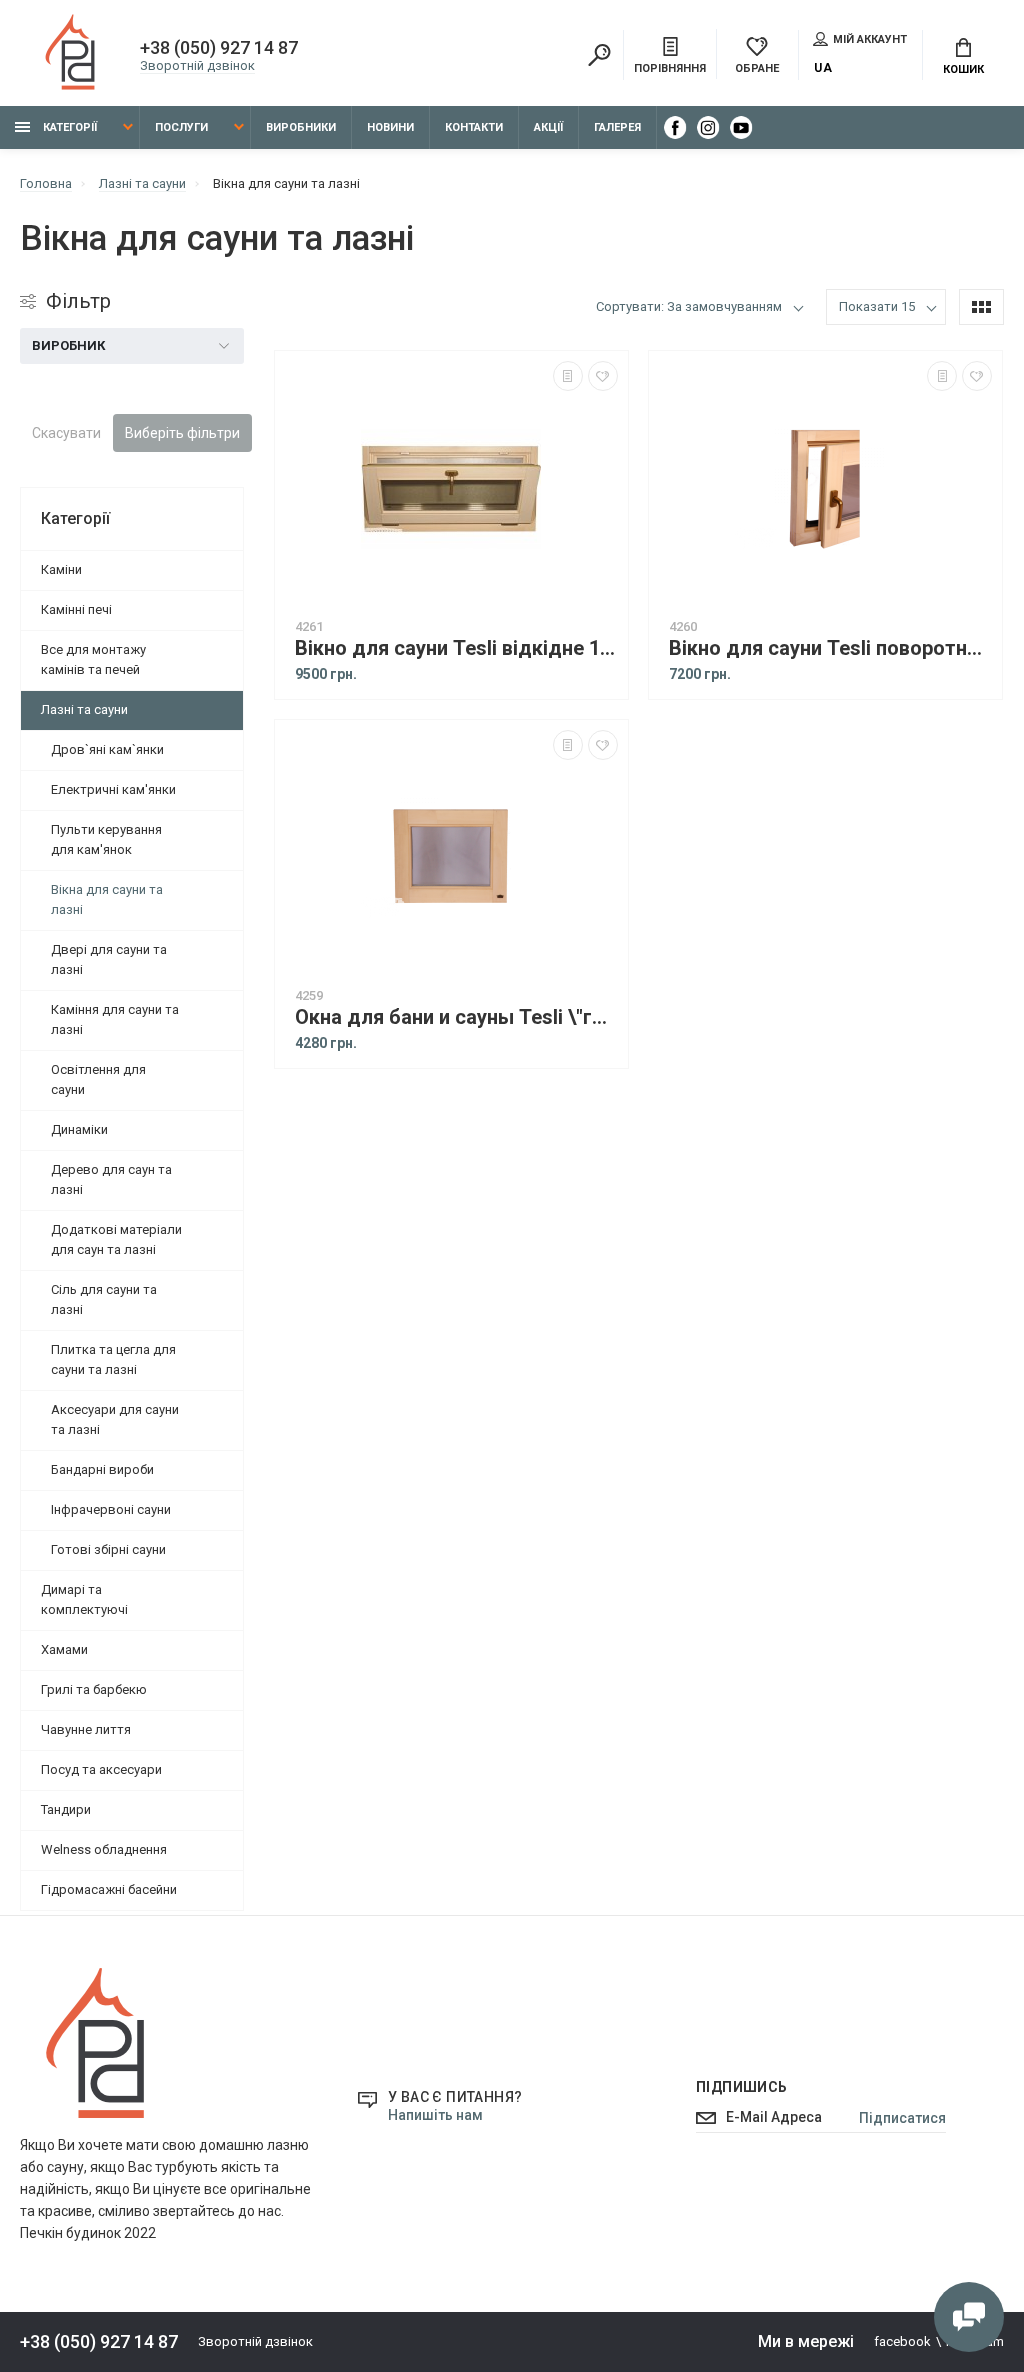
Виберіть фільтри (182, 433)
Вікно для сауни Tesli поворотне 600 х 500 (830, 648)
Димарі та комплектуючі (84, 1599)
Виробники (301, 127)
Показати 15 (877, 306)
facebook (902, 2341)
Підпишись (742, 2087)
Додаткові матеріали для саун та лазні (116, 1239)
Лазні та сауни (84, 709)
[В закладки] (603, 376)
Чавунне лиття (86, 1729)
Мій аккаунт (870, 39)
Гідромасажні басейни (109, 1889)
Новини (390, 127)
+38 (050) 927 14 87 (219, 48)
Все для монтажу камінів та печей (93, 659)
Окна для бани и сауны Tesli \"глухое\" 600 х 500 (456, 1017)
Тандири (66, 1809)
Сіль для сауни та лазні (104, 1299)
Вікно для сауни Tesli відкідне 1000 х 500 (456, 648)
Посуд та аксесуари (101, 1769)
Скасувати (66, 433)
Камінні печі (76, 609)
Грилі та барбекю (94, 1689)
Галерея (617, 127)
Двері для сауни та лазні (109, 959)
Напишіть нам (435, 2115)
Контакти (474, 127)
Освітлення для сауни (98, 1079)
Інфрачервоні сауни (111, 1509)
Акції (548, 127)
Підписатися (902, 2118)
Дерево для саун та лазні (111, 1179)
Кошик (963, 69)
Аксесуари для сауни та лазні (115, 1419)
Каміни (61, 569)
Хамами (64, 1649)
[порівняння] (568, 376)
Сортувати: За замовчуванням (689, 306)
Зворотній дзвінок (197, 65)
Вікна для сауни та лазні (107, 899)
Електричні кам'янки (113, 789)
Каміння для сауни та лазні (115, 1019)
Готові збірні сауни (108, 1549)
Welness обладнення (104, 1849)
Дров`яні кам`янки (107, 749)
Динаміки (79, 1129)
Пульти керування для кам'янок (106, 839)
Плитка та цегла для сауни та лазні (113, 1359)
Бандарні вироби (102, 1469)
